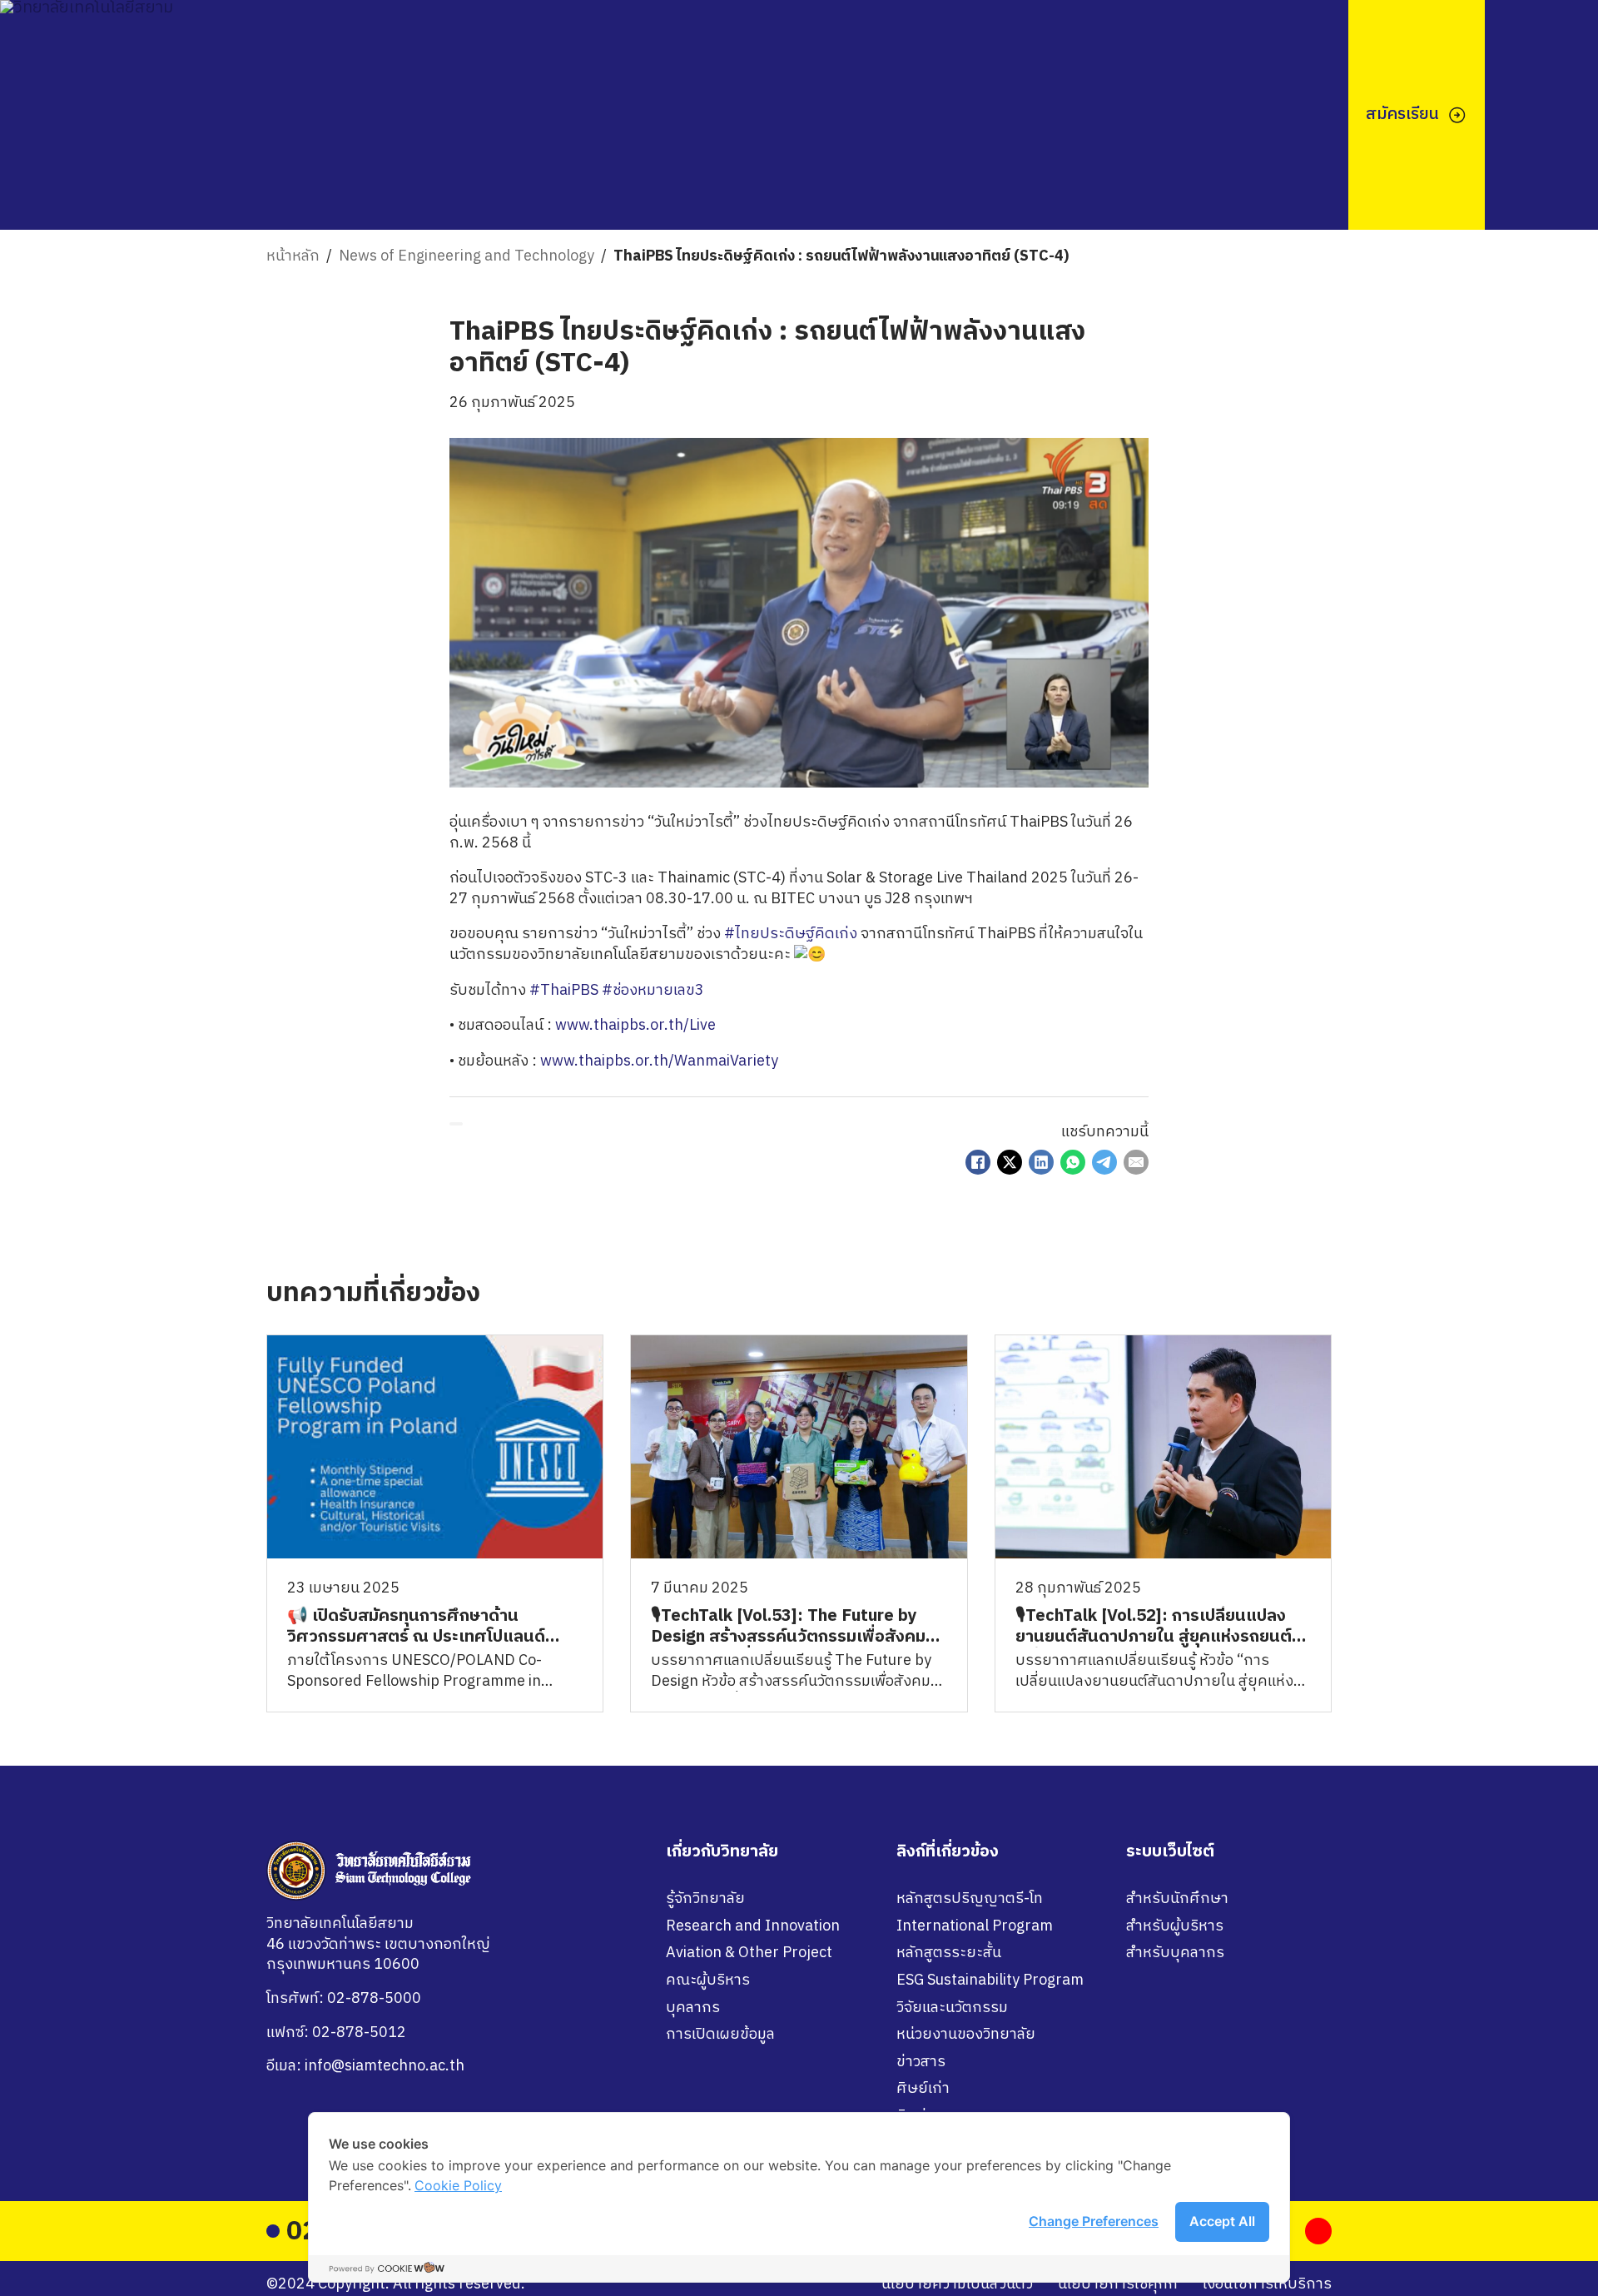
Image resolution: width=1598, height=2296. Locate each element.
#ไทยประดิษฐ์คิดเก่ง (791, 934)
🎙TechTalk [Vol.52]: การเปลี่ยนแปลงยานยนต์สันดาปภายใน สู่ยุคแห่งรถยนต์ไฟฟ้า (1154, 1637)
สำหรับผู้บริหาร (1175, 1927)
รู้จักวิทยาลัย (705, 1899)
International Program (975, 1927)
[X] (1010, 1162)
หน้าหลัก (293, 257)
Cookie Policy (458, 2185)
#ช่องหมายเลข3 (653, 991)
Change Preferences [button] (1094, 2221)
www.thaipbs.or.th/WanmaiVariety (659, 1061)
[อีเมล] (1136, 1162)
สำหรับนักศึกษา (1177, 1899)
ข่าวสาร (921, 2062)
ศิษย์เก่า (923, 2089)
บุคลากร (693, 2008)
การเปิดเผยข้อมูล (720, 2035)
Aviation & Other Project (749, 1953)
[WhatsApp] (1073, 1162)
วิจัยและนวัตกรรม (952, 2008)
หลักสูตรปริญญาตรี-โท (970, 1899)
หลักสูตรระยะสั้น (949, 1953)
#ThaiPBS (564, 991)
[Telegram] (1104, 1162)
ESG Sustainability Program (990, 1981)
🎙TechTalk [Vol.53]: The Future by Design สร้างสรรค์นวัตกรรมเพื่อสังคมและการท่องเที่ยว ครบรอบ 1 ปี (788, 1637)
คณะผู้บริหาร (708, 1981)
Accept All (1222, 2221)
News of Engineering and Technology (466, 257)
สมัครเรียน (1402, 114)
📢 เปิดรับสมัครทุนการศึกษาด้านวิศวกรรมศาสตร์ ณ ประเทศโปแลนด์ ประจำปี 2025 (416, 1637)
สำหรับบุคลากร (1175, 1953)
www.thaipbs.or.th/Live (635, 1026)
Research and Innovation (753, 1927)
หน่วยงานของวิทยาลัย (966, 2035)
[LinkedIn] (1041, 1162)
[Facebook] (978, 1162)
